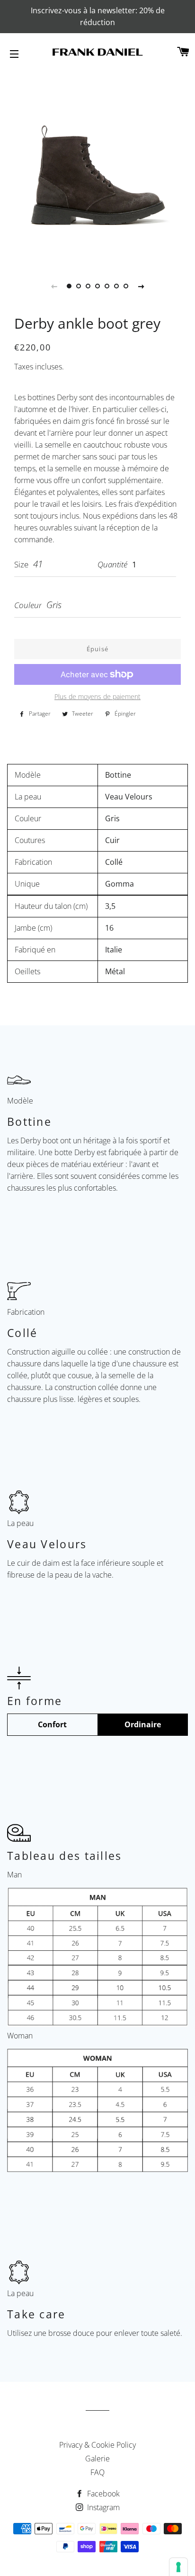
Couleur (28, 605)
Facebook (102, 2494)
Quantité (112, 564)
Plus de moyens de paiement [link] (97, 696)
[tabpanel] (97, 166)
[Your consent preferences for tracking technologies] (178, 2567)
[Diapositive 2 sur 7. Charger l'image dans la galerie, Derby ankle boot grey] (79, 286)
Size (21, 564)
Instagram (102, 2507)
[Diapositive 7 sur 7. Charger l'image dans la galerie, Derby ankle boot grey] (126, 286)
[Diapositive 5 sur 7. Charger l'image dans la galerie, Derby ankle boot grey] (107, 286)
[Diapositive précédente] (54, 286)
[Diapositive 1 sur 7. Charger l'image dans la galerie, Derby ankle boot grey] (69, 286)
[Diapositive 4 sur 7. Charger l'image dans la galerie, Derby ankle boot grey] (97, 286)
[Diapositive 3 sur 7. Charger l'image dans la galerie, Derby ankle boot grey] (88, 286)
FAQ (97, 2472)
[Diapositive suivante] (141, 286)
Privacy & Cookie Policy (97, 2445)
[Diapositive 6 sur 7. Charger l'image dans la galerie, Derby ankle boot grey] (116, 286)
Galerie (97, 2459)
